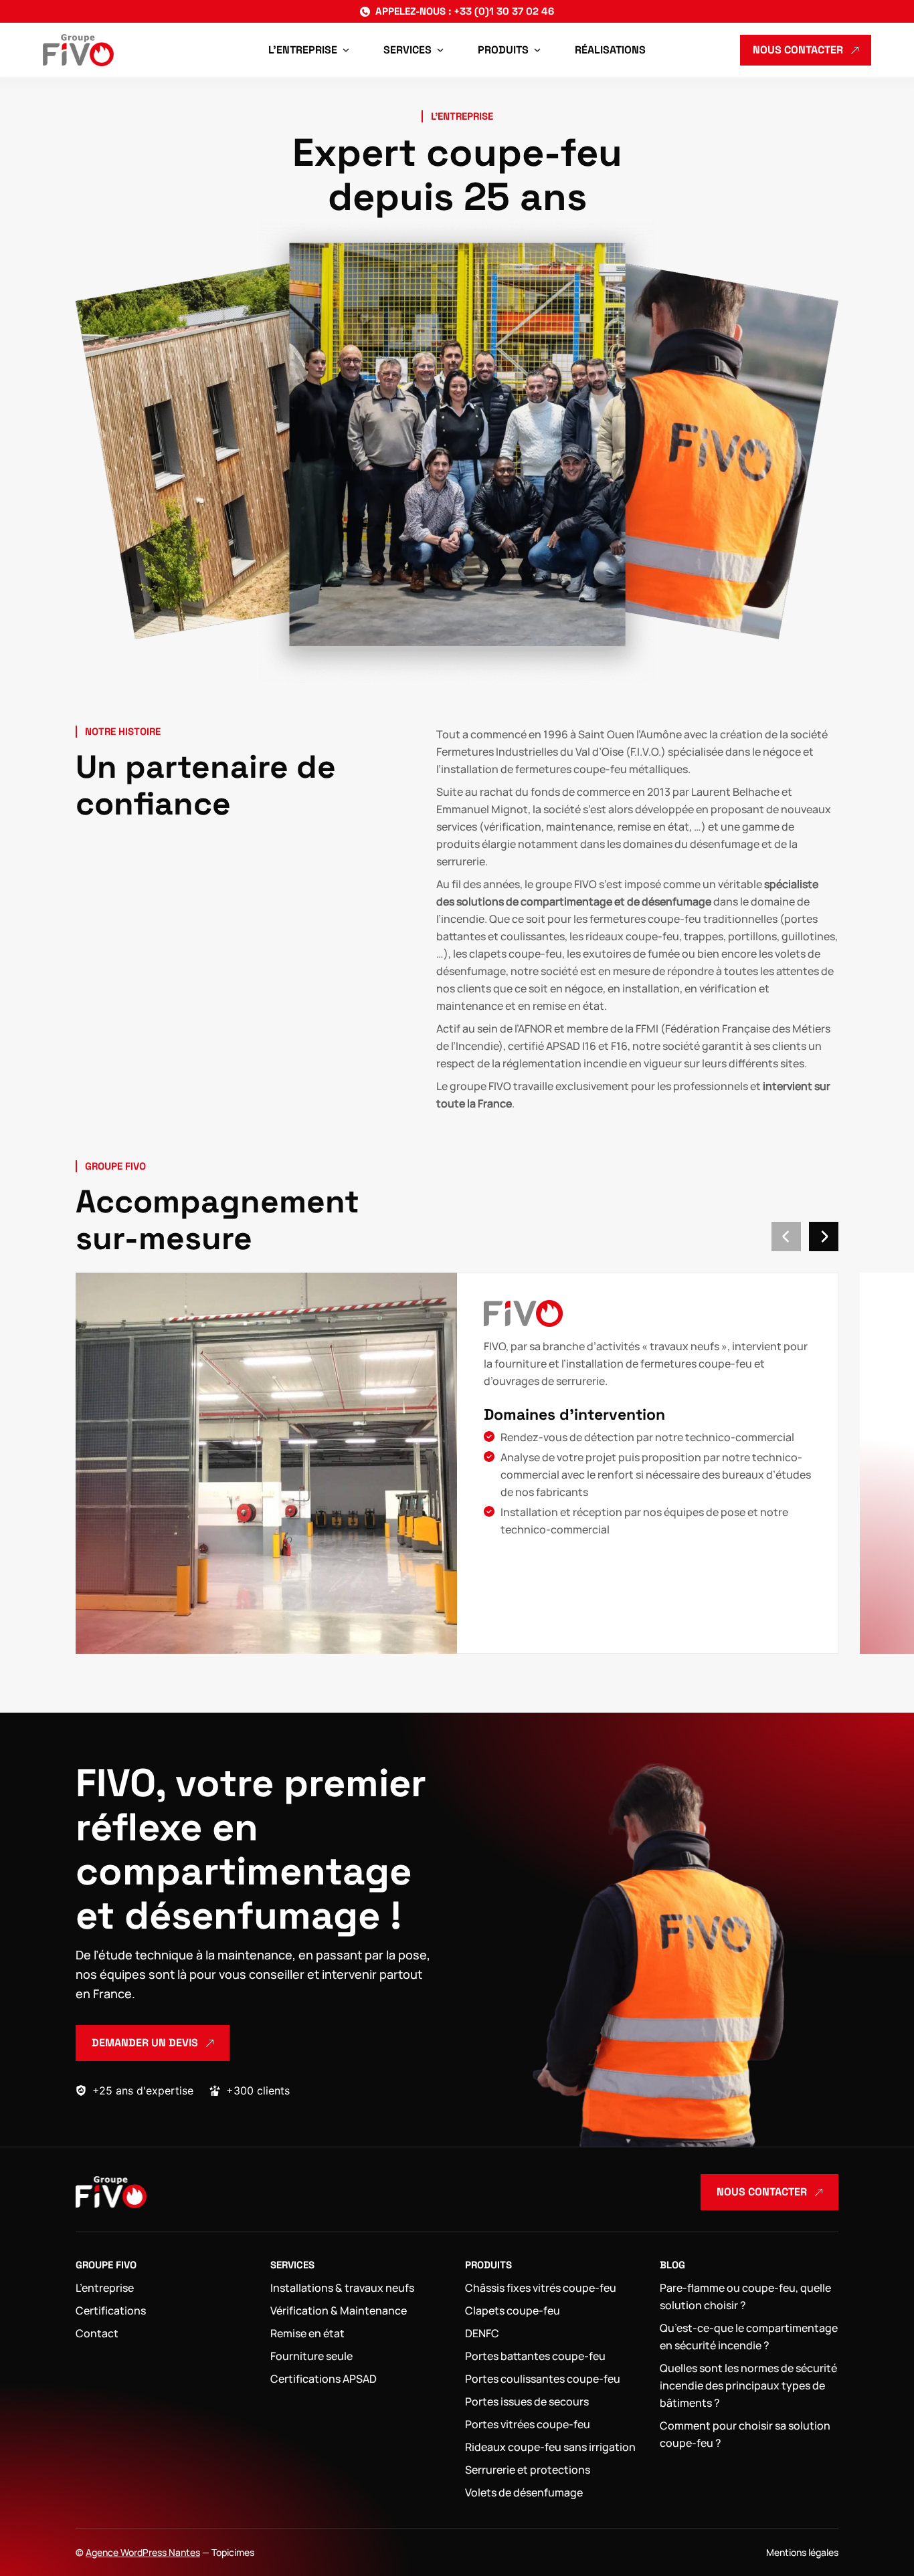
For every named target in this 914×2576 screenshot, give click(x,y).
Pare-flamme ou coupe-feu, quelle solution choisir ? (745, 2296)
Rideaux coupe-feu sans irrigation (550, 2447)
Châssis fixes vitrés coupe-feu (541, 2288)
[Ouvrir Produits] (537, 50)
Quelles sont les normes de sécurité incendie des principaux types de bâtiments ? (748, 2385)
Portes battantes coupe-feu (535, 2356)
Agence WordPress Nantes (143, 2552)
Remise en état (307, 2333)
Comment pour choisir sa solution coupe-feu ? (745, 2434)
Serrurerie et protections (528, 2470)
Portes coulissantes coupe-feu (543, 2379)
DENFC (482, 2333)
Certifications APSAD (324, 2379)
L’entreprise (105, 2288)
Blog (672, 2265)
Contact (97, 2333)
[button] (786, 1237)
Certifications (111, 2311)
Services (292, 2265)
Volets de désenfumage (524, 2492)
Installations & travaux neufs (342, 2288)
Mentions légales (802, 2552)
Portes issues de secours (527, 2401)
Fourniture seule (311, 2356)
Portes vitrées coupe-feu (528, 2424)
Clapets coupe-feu (513, 2311)
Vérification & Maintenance (339, 2311)
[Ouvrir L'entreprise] (346, 50)
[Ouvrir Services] (440, 50)
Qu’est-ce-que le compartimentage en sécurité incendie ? (749, 2337)
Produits (488, 2265)
